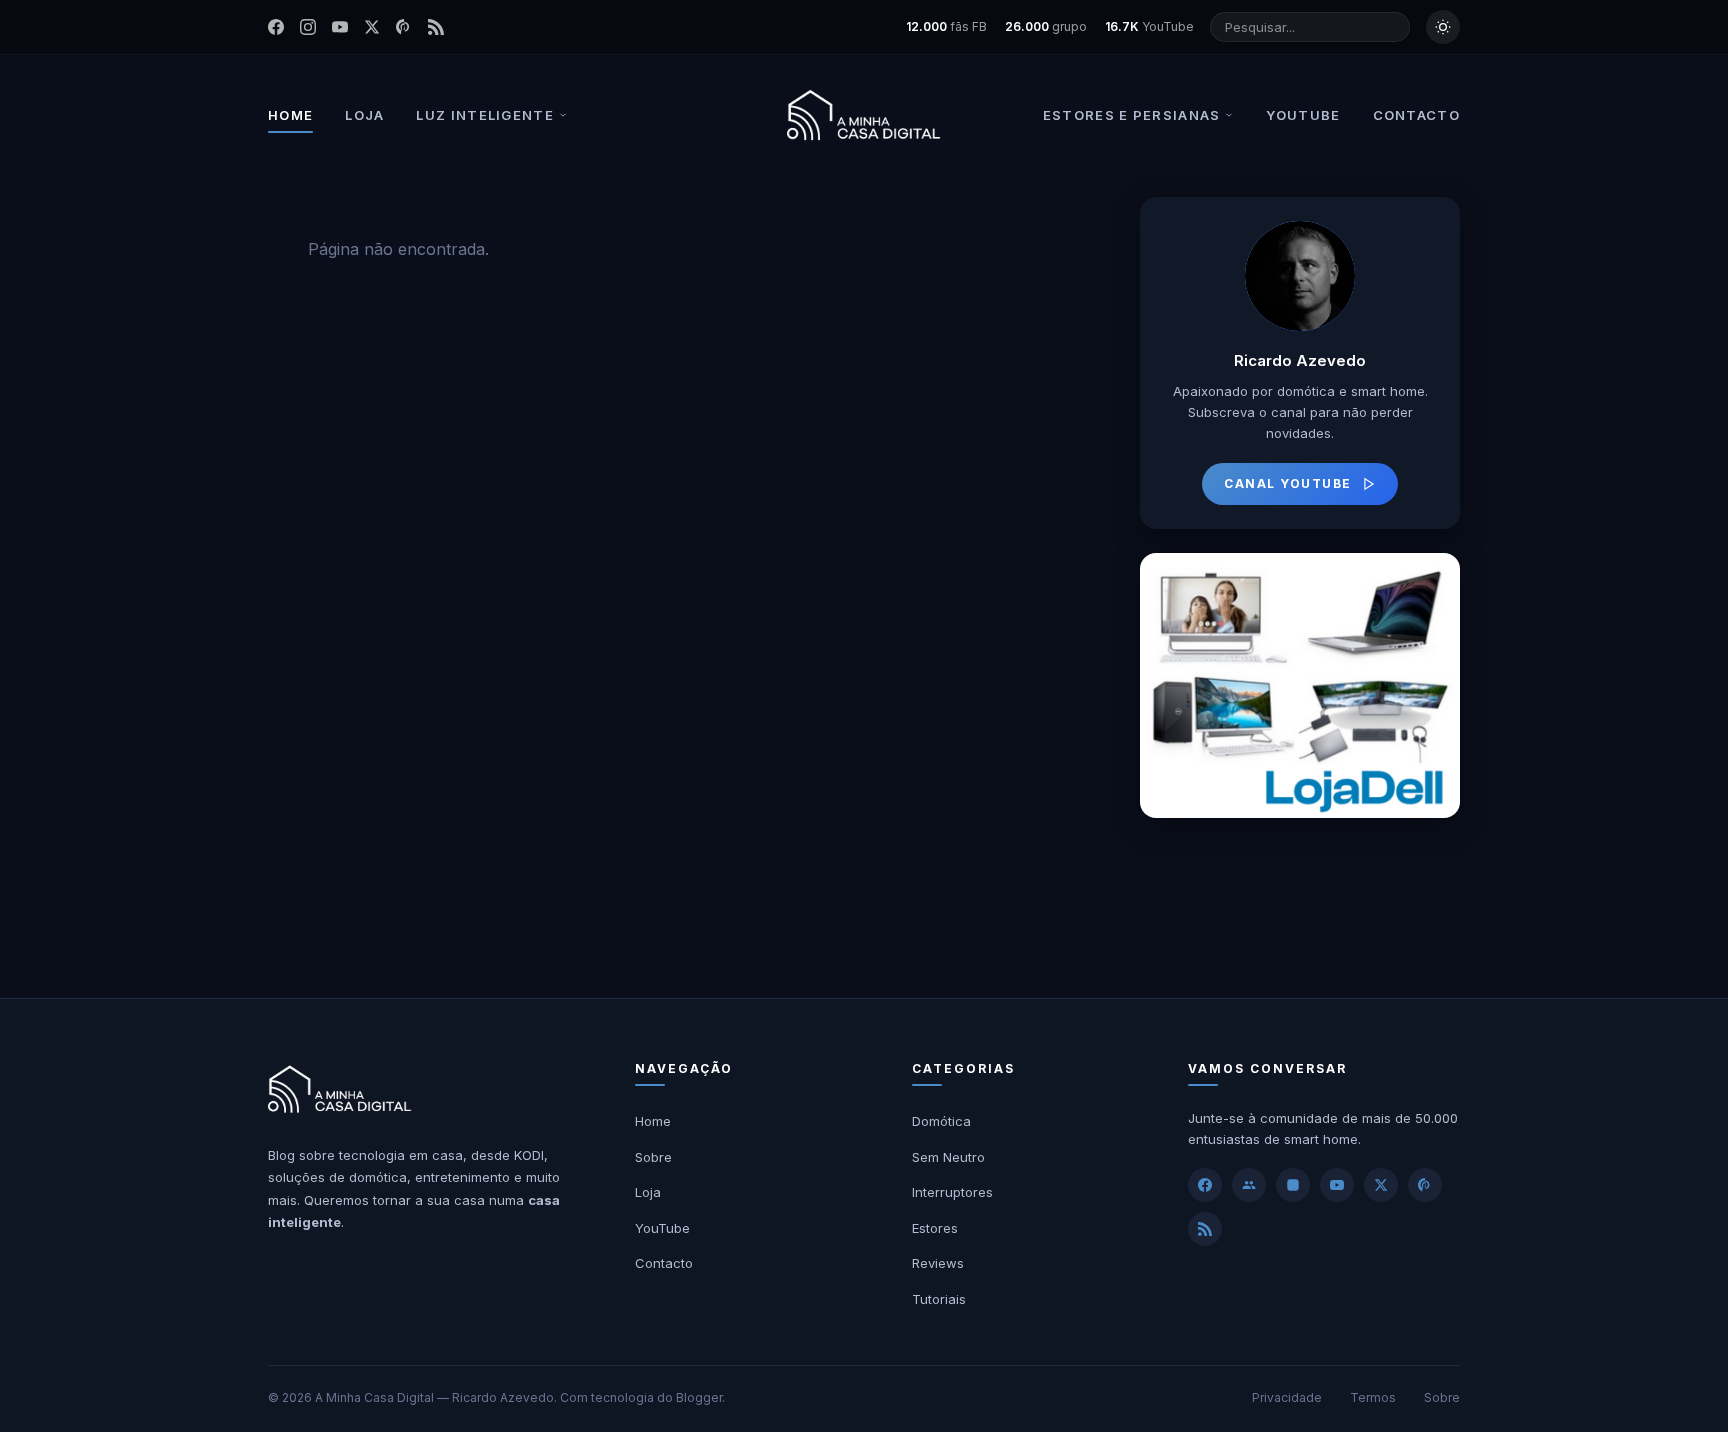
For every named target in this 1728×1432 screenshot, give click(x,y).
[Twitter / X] (372, 27)
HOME (290, 115)
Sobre (653, 1157)
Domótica (941, 1121)
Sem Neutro (948, 1157)
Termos (1373, 1397)
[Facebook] (276, 27)
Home (653, 1121)
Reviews (938, 1263)
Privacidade (1287, 1397)
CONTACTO (1416, 115)
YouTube (662, 1228)
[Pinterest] (404, 27)
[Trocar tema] (1443, 27)
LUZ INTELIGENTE (485, 115)
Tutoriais (939, 1299)
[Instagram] (308, 27)
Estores (935, 1228)
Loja (648, 1192)
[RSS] (436, 27)
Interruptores (952, 1192)
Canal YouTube (1288, 483)
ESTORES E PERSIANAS (1132, 115)
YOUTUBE (1303, 115)
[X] (1381, 1185)
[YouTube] (340, 27)
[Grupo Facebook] (1249, 1185)
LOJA (364, 115)
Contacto (664, 1263)
